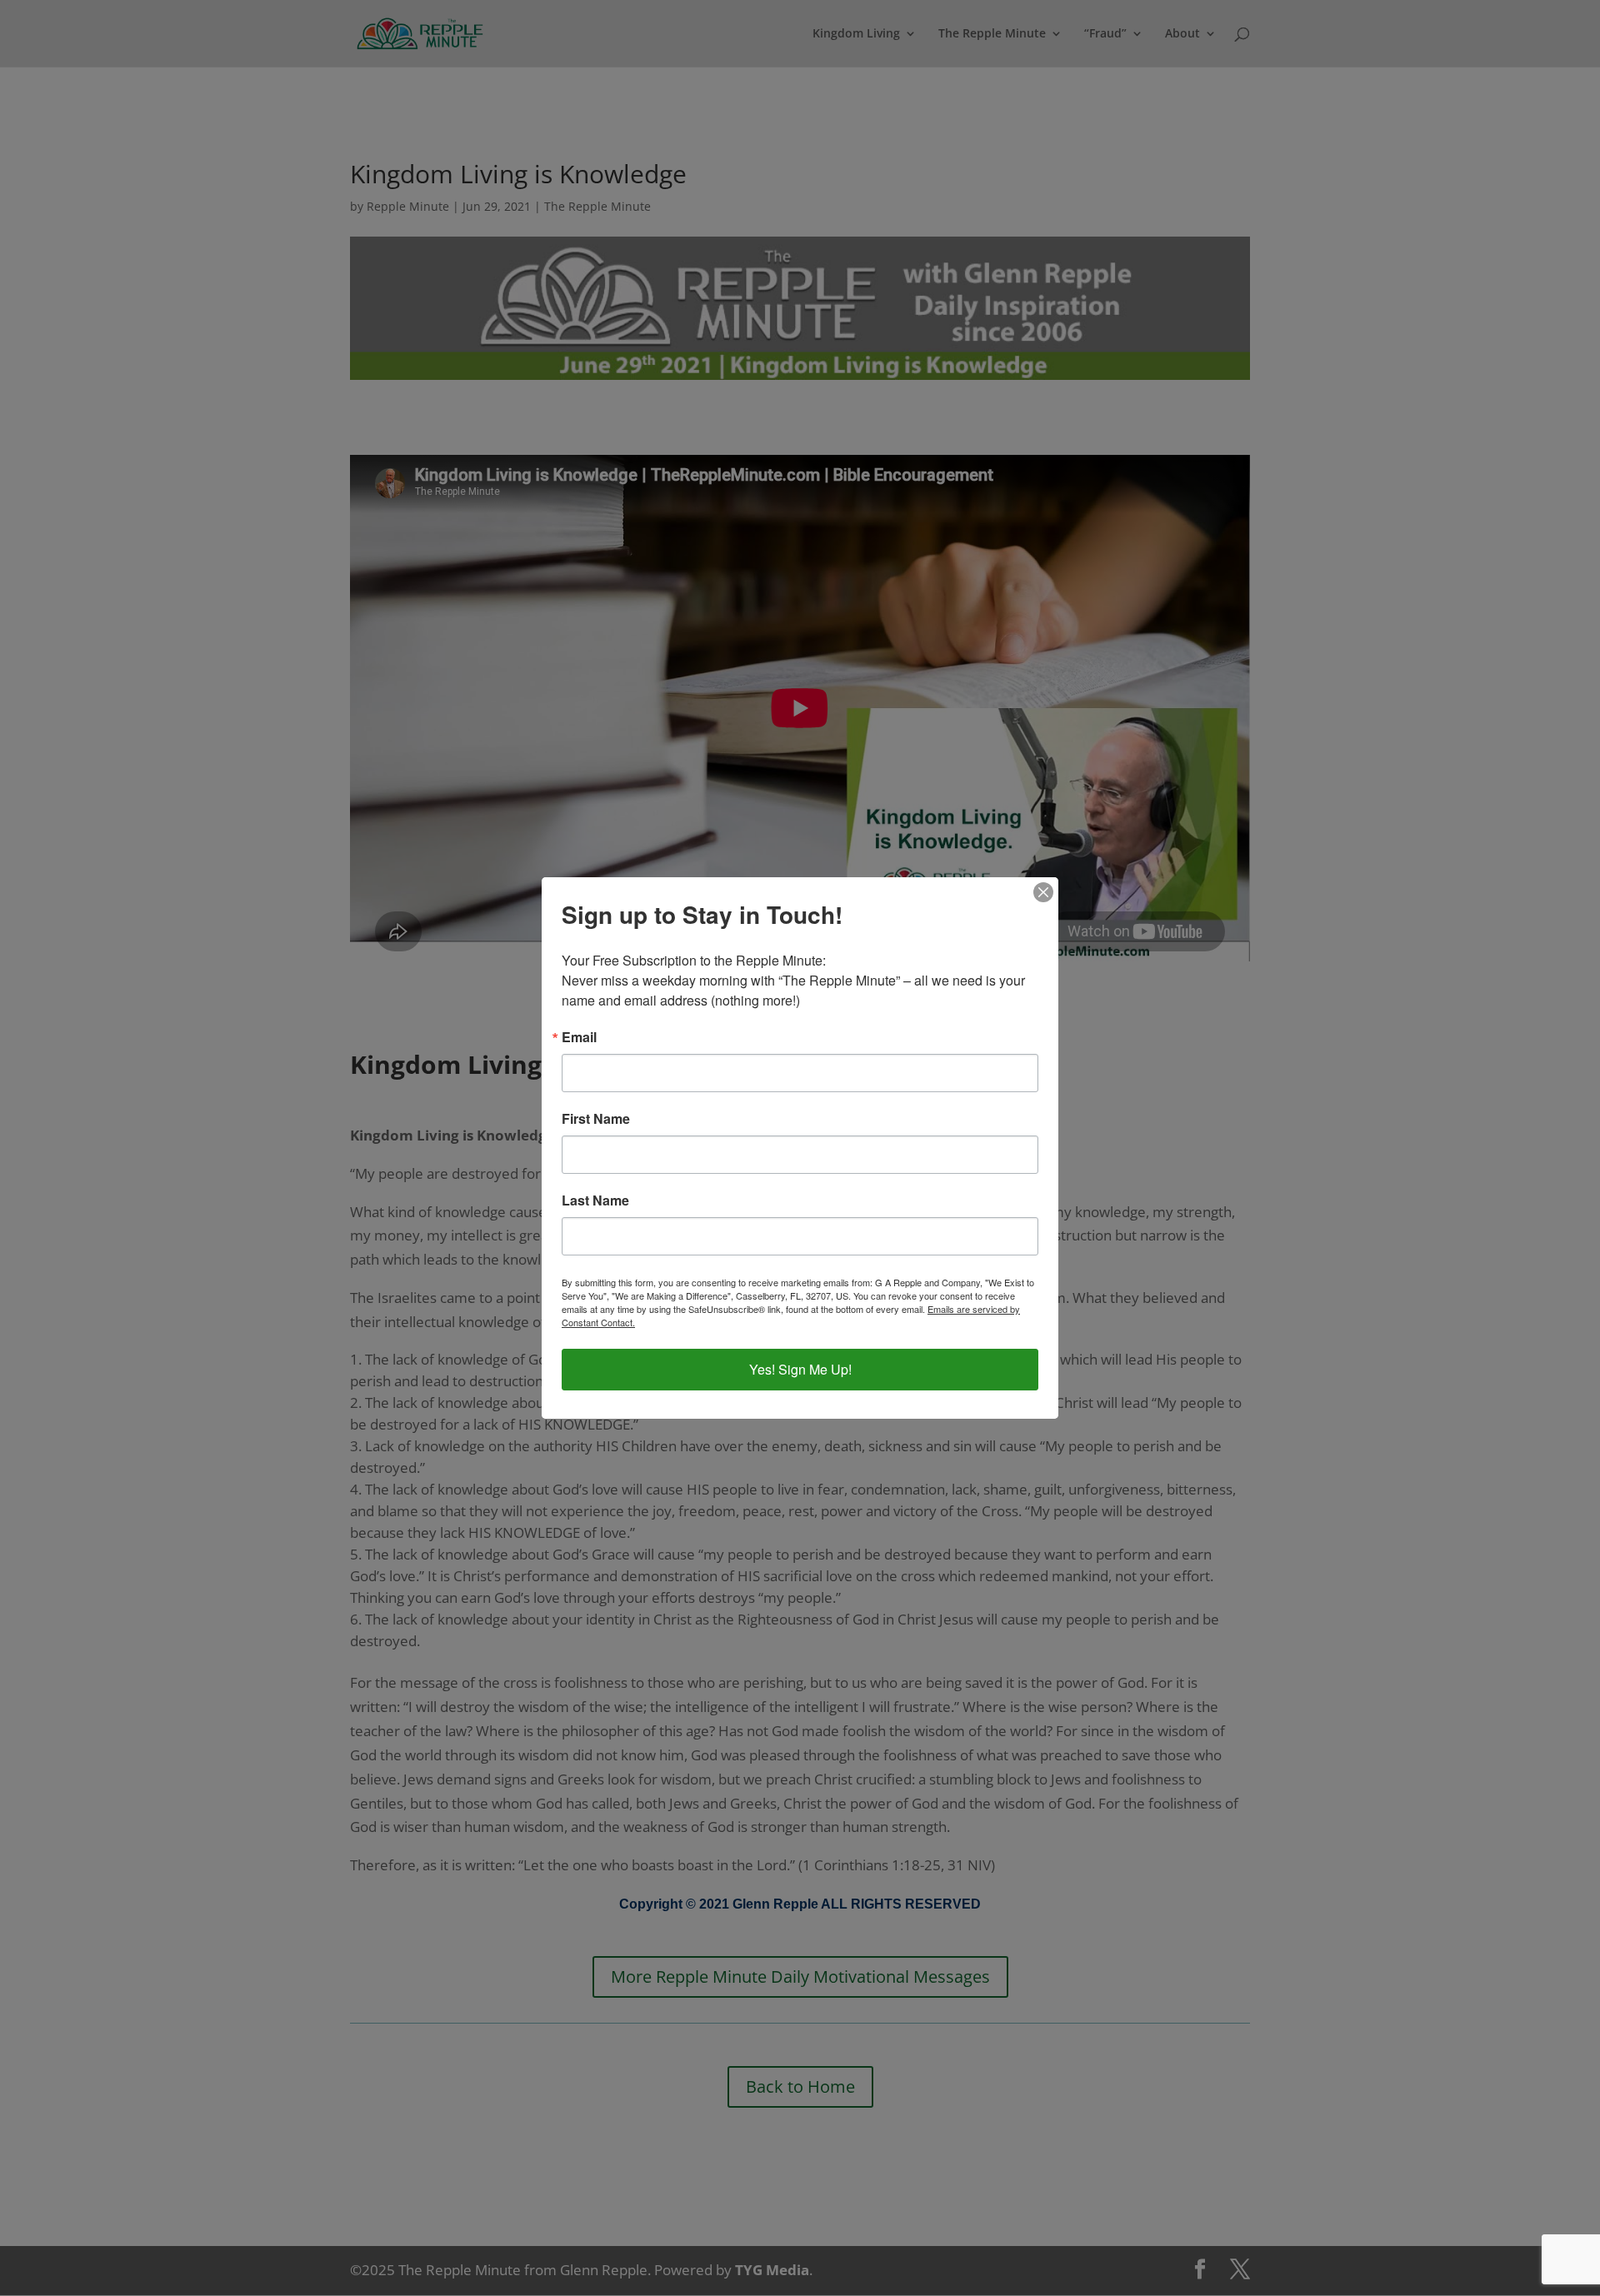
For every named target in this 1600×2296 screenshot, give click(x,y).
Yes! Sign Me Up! (800, 1369)
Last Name (595, 1200)
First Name (596, 1119)
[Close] (1043, 892)
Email (579, 1037)
